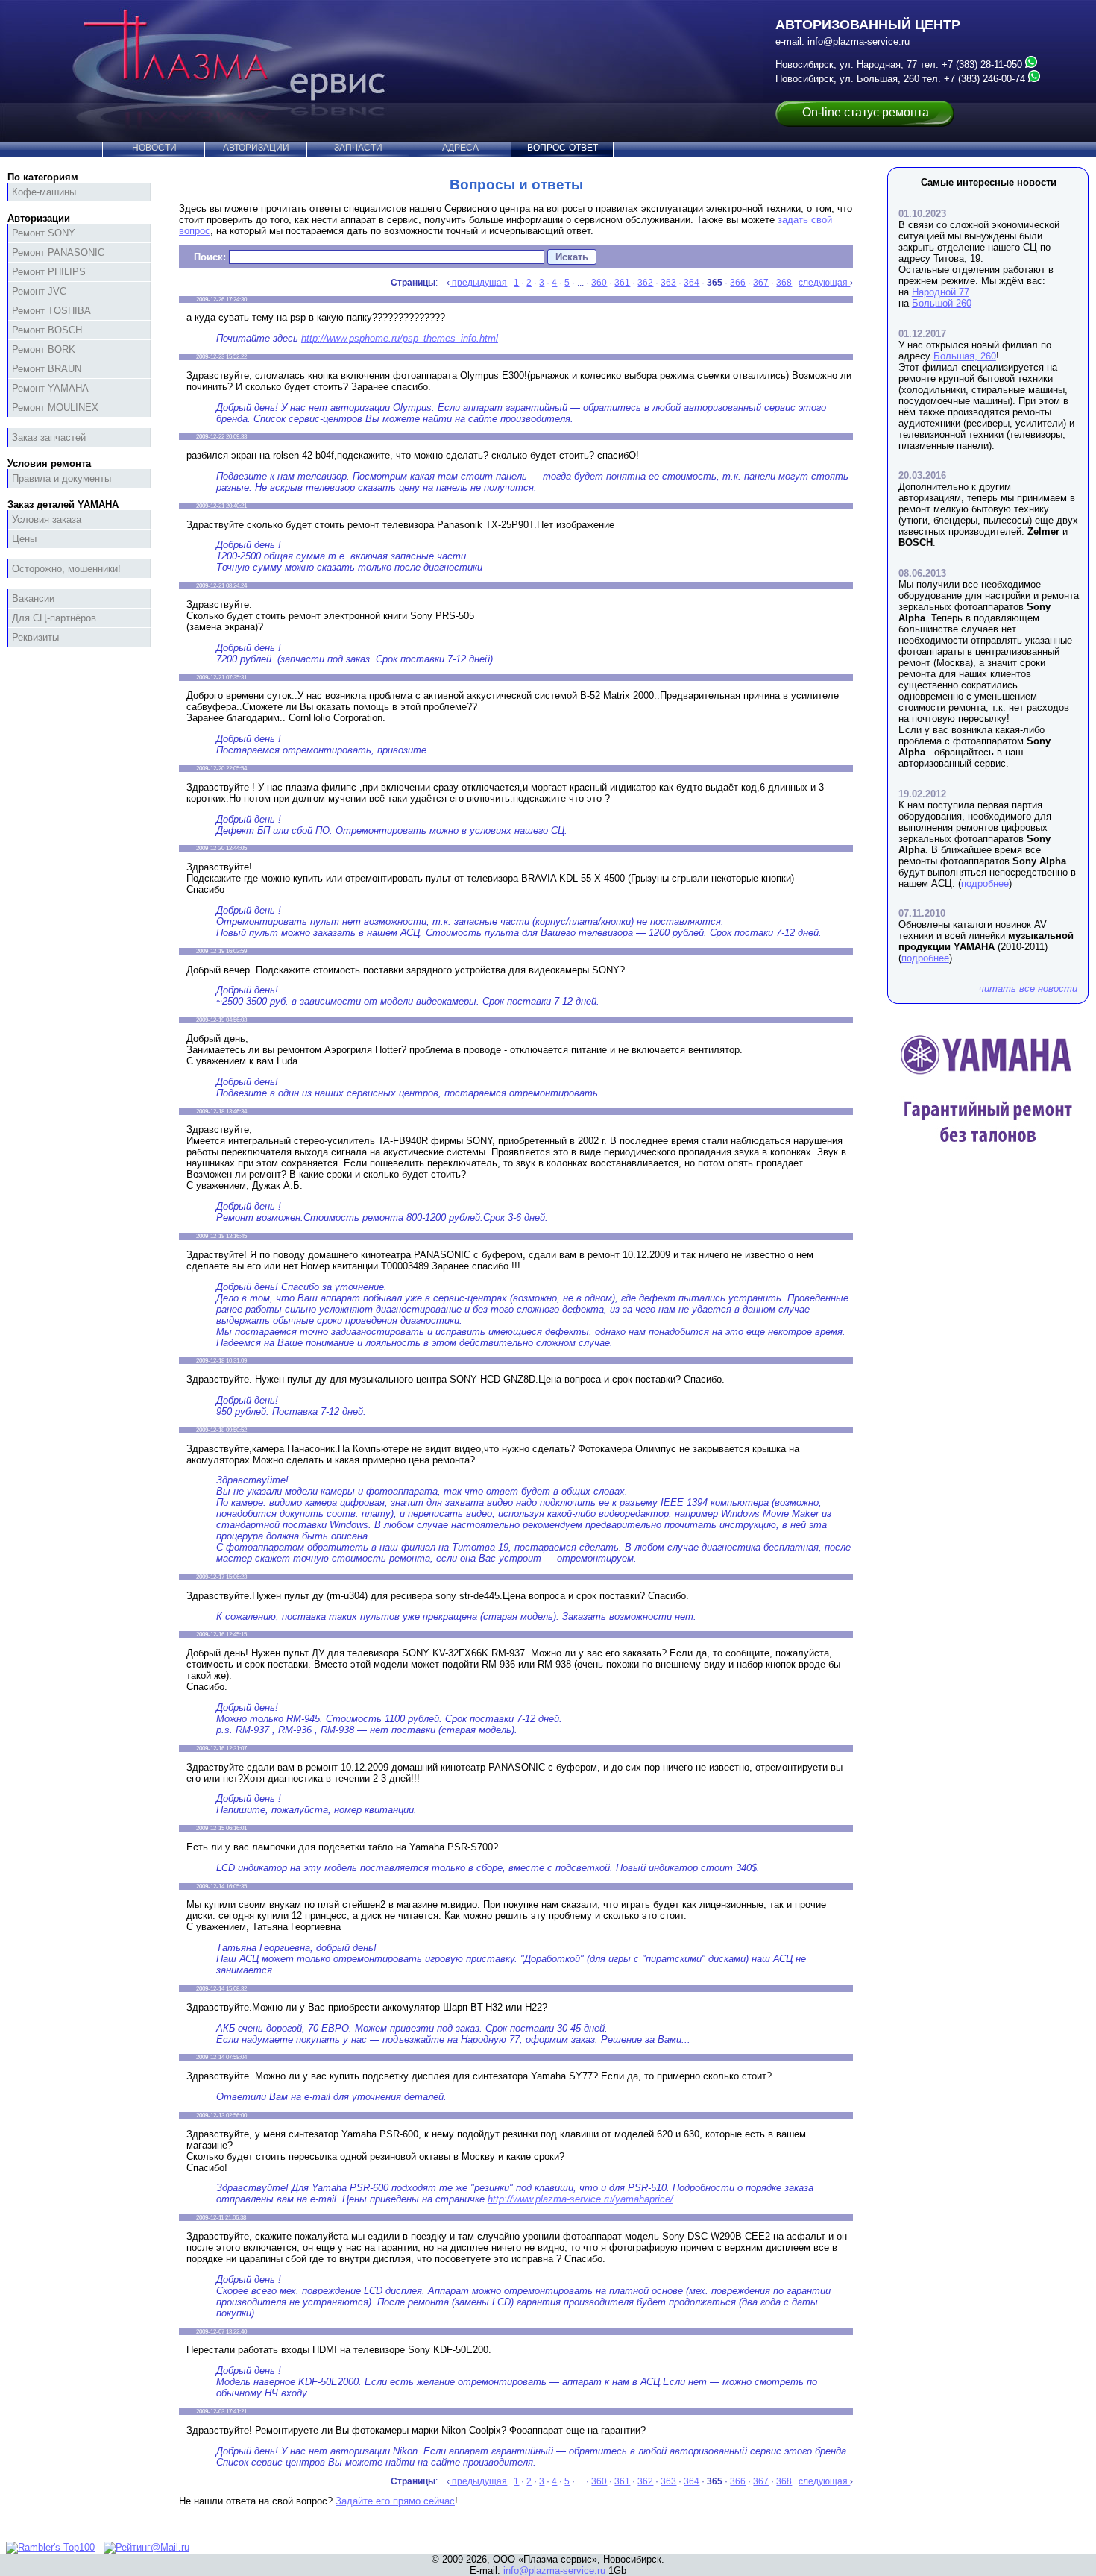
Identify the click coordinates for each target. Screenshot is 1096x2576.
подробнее (985, 883)
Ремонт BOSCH (47, 330)
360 (599, 283)
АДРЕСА (460, 148)
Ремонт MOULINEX (55, 408)
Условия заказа (47, 519)
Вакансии (33, 599)
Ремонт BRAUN (47, 369)
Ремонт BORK (44, 349)
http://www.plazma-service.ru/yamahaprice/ (580, 2199)
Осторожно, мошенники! (66, 569)
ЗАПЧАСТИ (358, 148)
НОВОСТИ (154, 148)
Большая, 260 (965, 356)
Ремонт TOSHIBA (51, 311)
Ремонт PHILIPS (49, 272)
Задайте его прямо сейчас (395, 2501)
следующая (824, 283)
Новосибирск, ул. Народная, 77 (846, 65)
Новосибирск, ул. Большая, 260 (847, 79)
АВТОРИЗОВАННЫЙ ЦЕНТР (868, 25)
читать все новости (1028, 989)
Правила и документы (62, 478)
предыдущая (478, 283)
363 (668, 283)
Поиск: (210, 257)
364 (692, 283)
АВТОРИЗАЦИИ (256, 148)
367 (761, 283)
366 (738, 283)
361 (622, 283)
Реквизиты (35, 637)
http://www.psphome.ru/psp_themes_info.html (400, 338)
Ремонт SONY (44, 233)
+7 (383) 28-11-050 (982, 65)
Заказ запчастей (49, 437)
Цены (24, 539)
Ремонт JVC (39, 291)
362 (645, 283)
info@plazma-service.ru (859, 41)
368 (784, 283)
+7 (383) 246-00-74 (985, 79)
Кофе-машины (44, 192)
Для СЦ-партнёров (54, 618)
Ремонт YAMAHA (50, 388)
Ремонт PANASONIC (58, 252)
